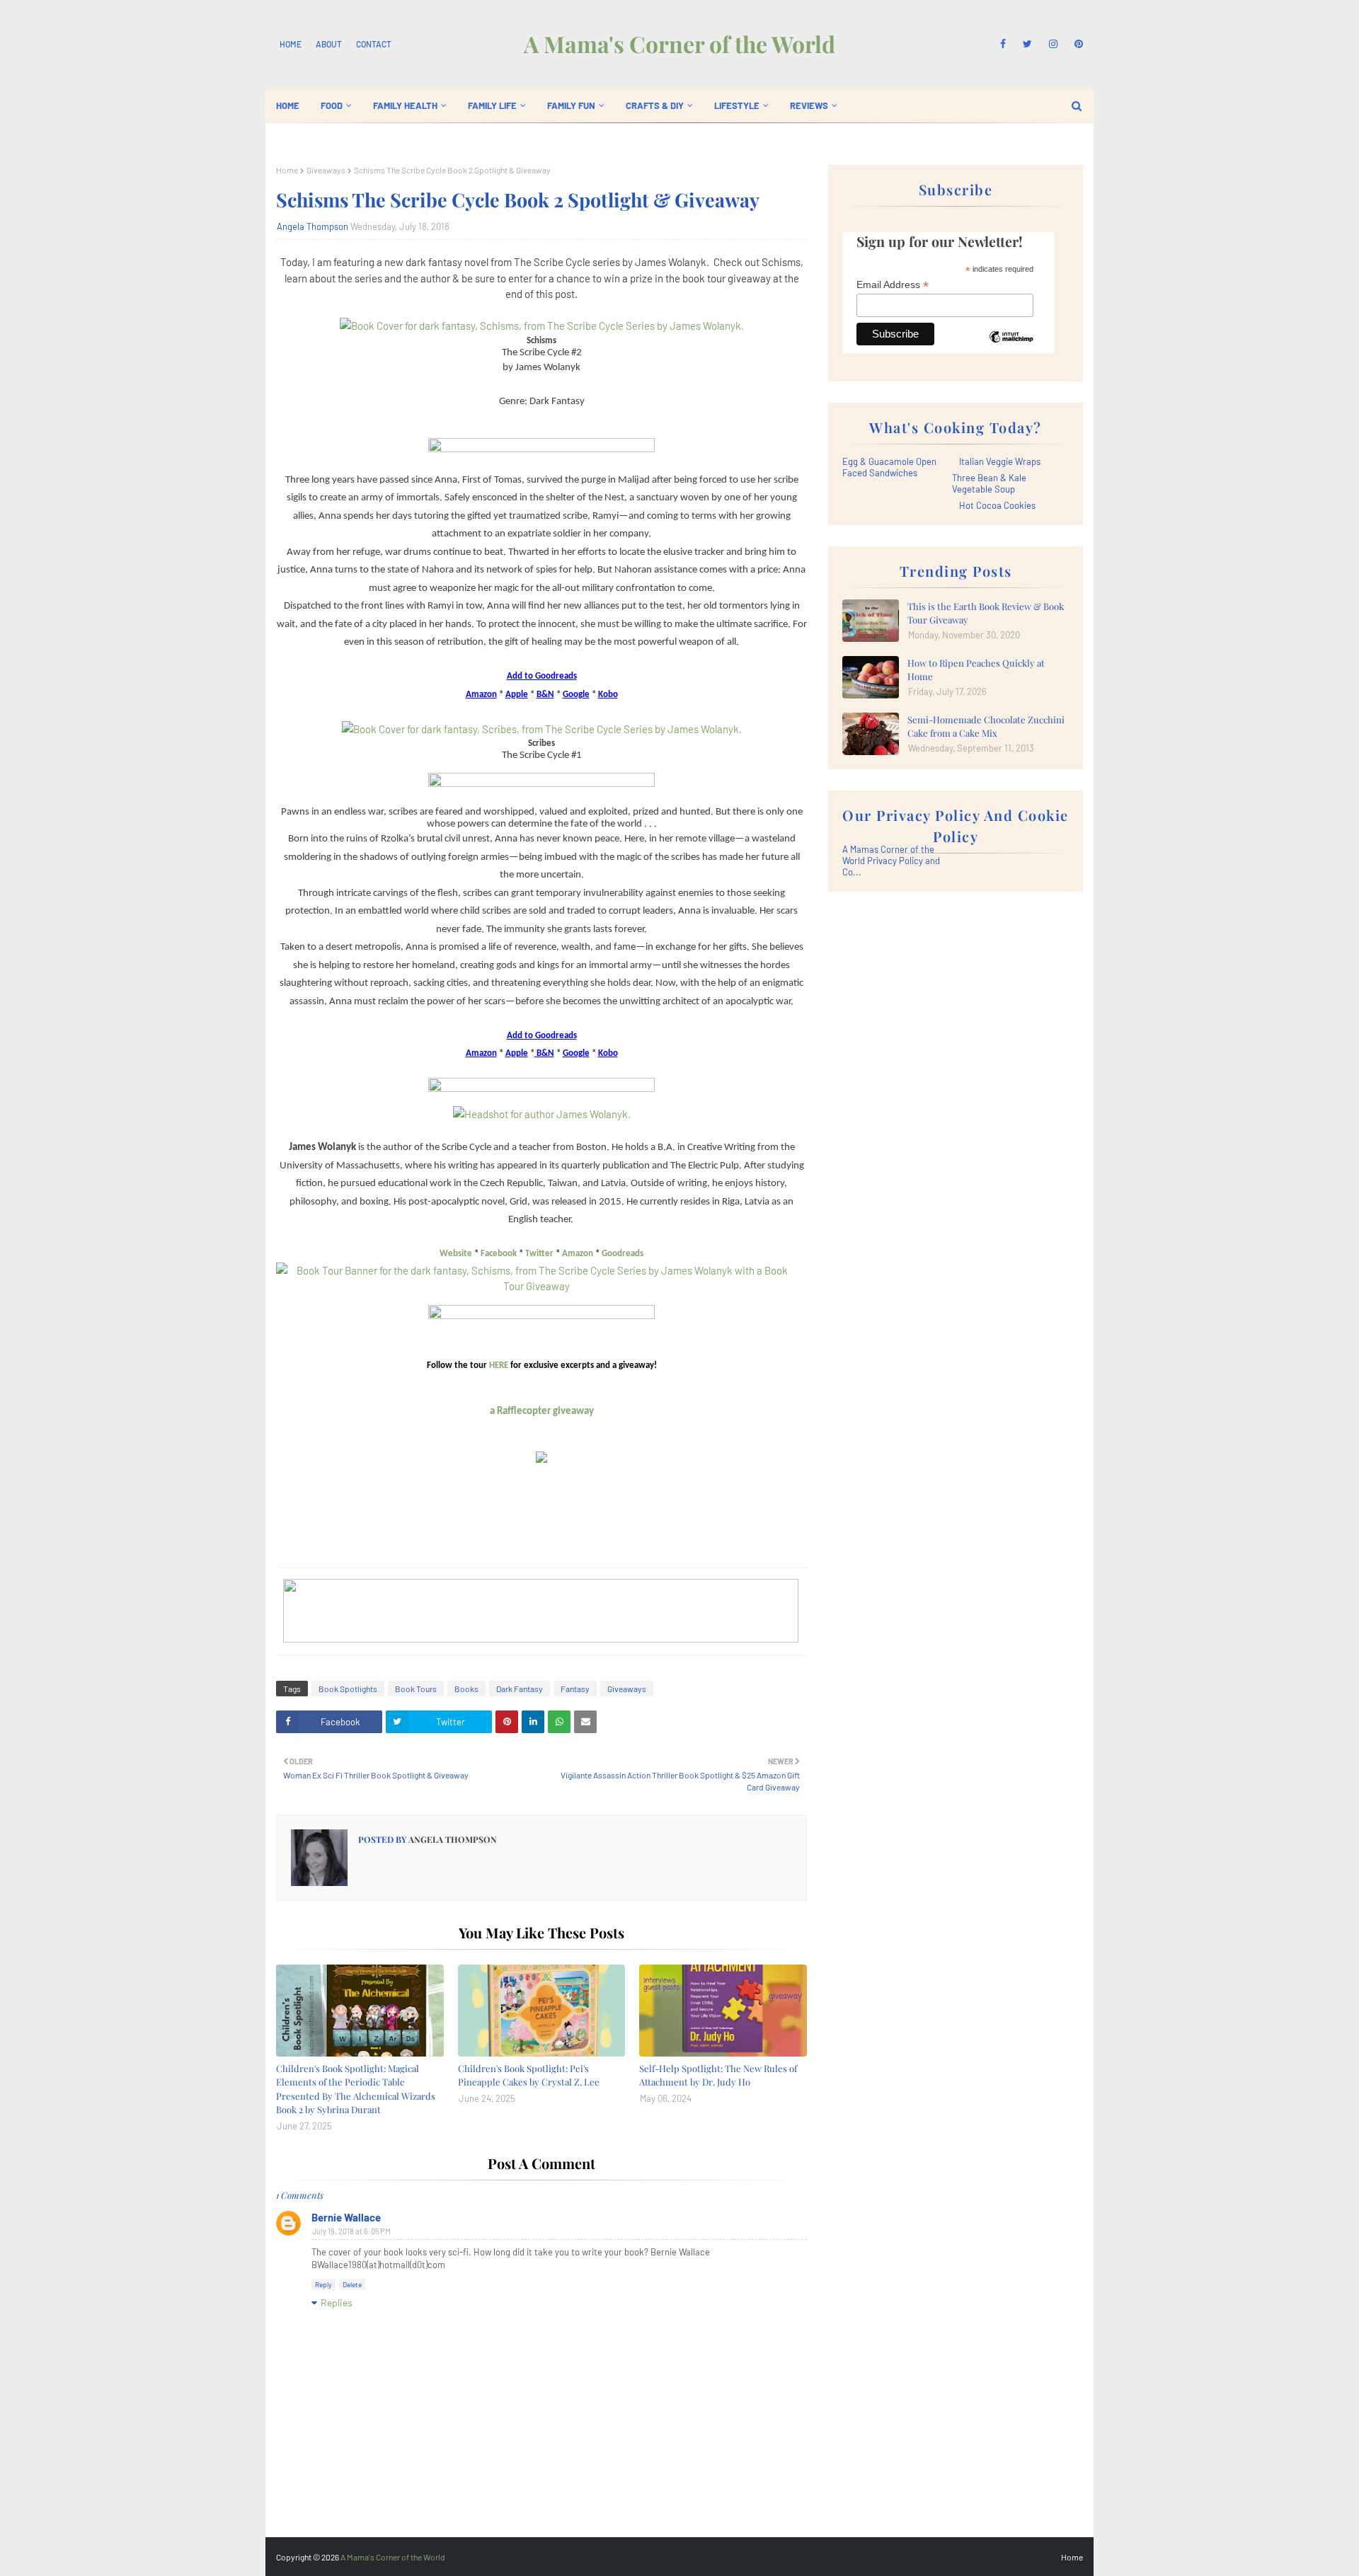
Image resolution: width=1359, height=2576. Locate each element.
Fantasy (575, 1689)
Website (456, 1254)
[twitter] (1027, 44)
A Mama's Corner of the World (679, 44)
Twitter (539, 1254)
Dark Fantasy (520, 1689)
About (329, 44)
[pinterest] (1076, 44)
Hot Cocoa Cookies (997, 505)
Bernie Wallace (346, 2217)
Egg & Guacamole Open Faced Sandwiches (889, 467)
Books (466, 1689)
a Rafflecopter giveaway (542, 1411)
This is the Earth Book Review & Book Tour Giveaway (986, 613)
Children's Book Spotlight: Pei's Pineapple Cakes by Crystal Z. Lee (529, 2075)
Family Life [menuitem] (492, 105)
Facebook (499, 1254)
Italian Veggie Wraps (1000, 461)
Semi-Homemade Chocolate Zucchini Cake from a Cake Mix (986, 726)
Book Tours (416, 1689)
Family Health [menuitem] (405, 105)
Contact (374, 44)
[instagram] (1053, 44)
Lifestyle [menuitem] (737, 105)
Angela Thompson (312, 226)
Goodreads (623, 1254)
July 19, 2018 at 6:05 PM (351, 2231)
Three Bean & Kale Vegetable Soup (989, 483)
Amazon (578, 1254)
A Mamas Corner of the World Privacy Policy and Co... (891, 861)
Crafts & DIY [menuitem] (655, 105)
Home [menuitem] (288, 105)
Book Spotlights (348, 1689)
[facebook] (1003, 44)
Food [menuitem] (332, 105)
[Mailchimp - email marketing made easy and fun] (1011, 347)
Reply (323, 2284)
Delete (352, 2284)
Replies (337, 2302)
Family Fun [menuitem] (571, 105)
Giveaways (326, 170)
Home (291, 44)
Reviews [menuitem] (809, 105)
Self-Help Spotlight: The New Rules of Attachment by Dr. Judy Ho (718, 2075)
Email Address (893, 285)
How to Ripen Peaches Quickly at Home (976, 670)
